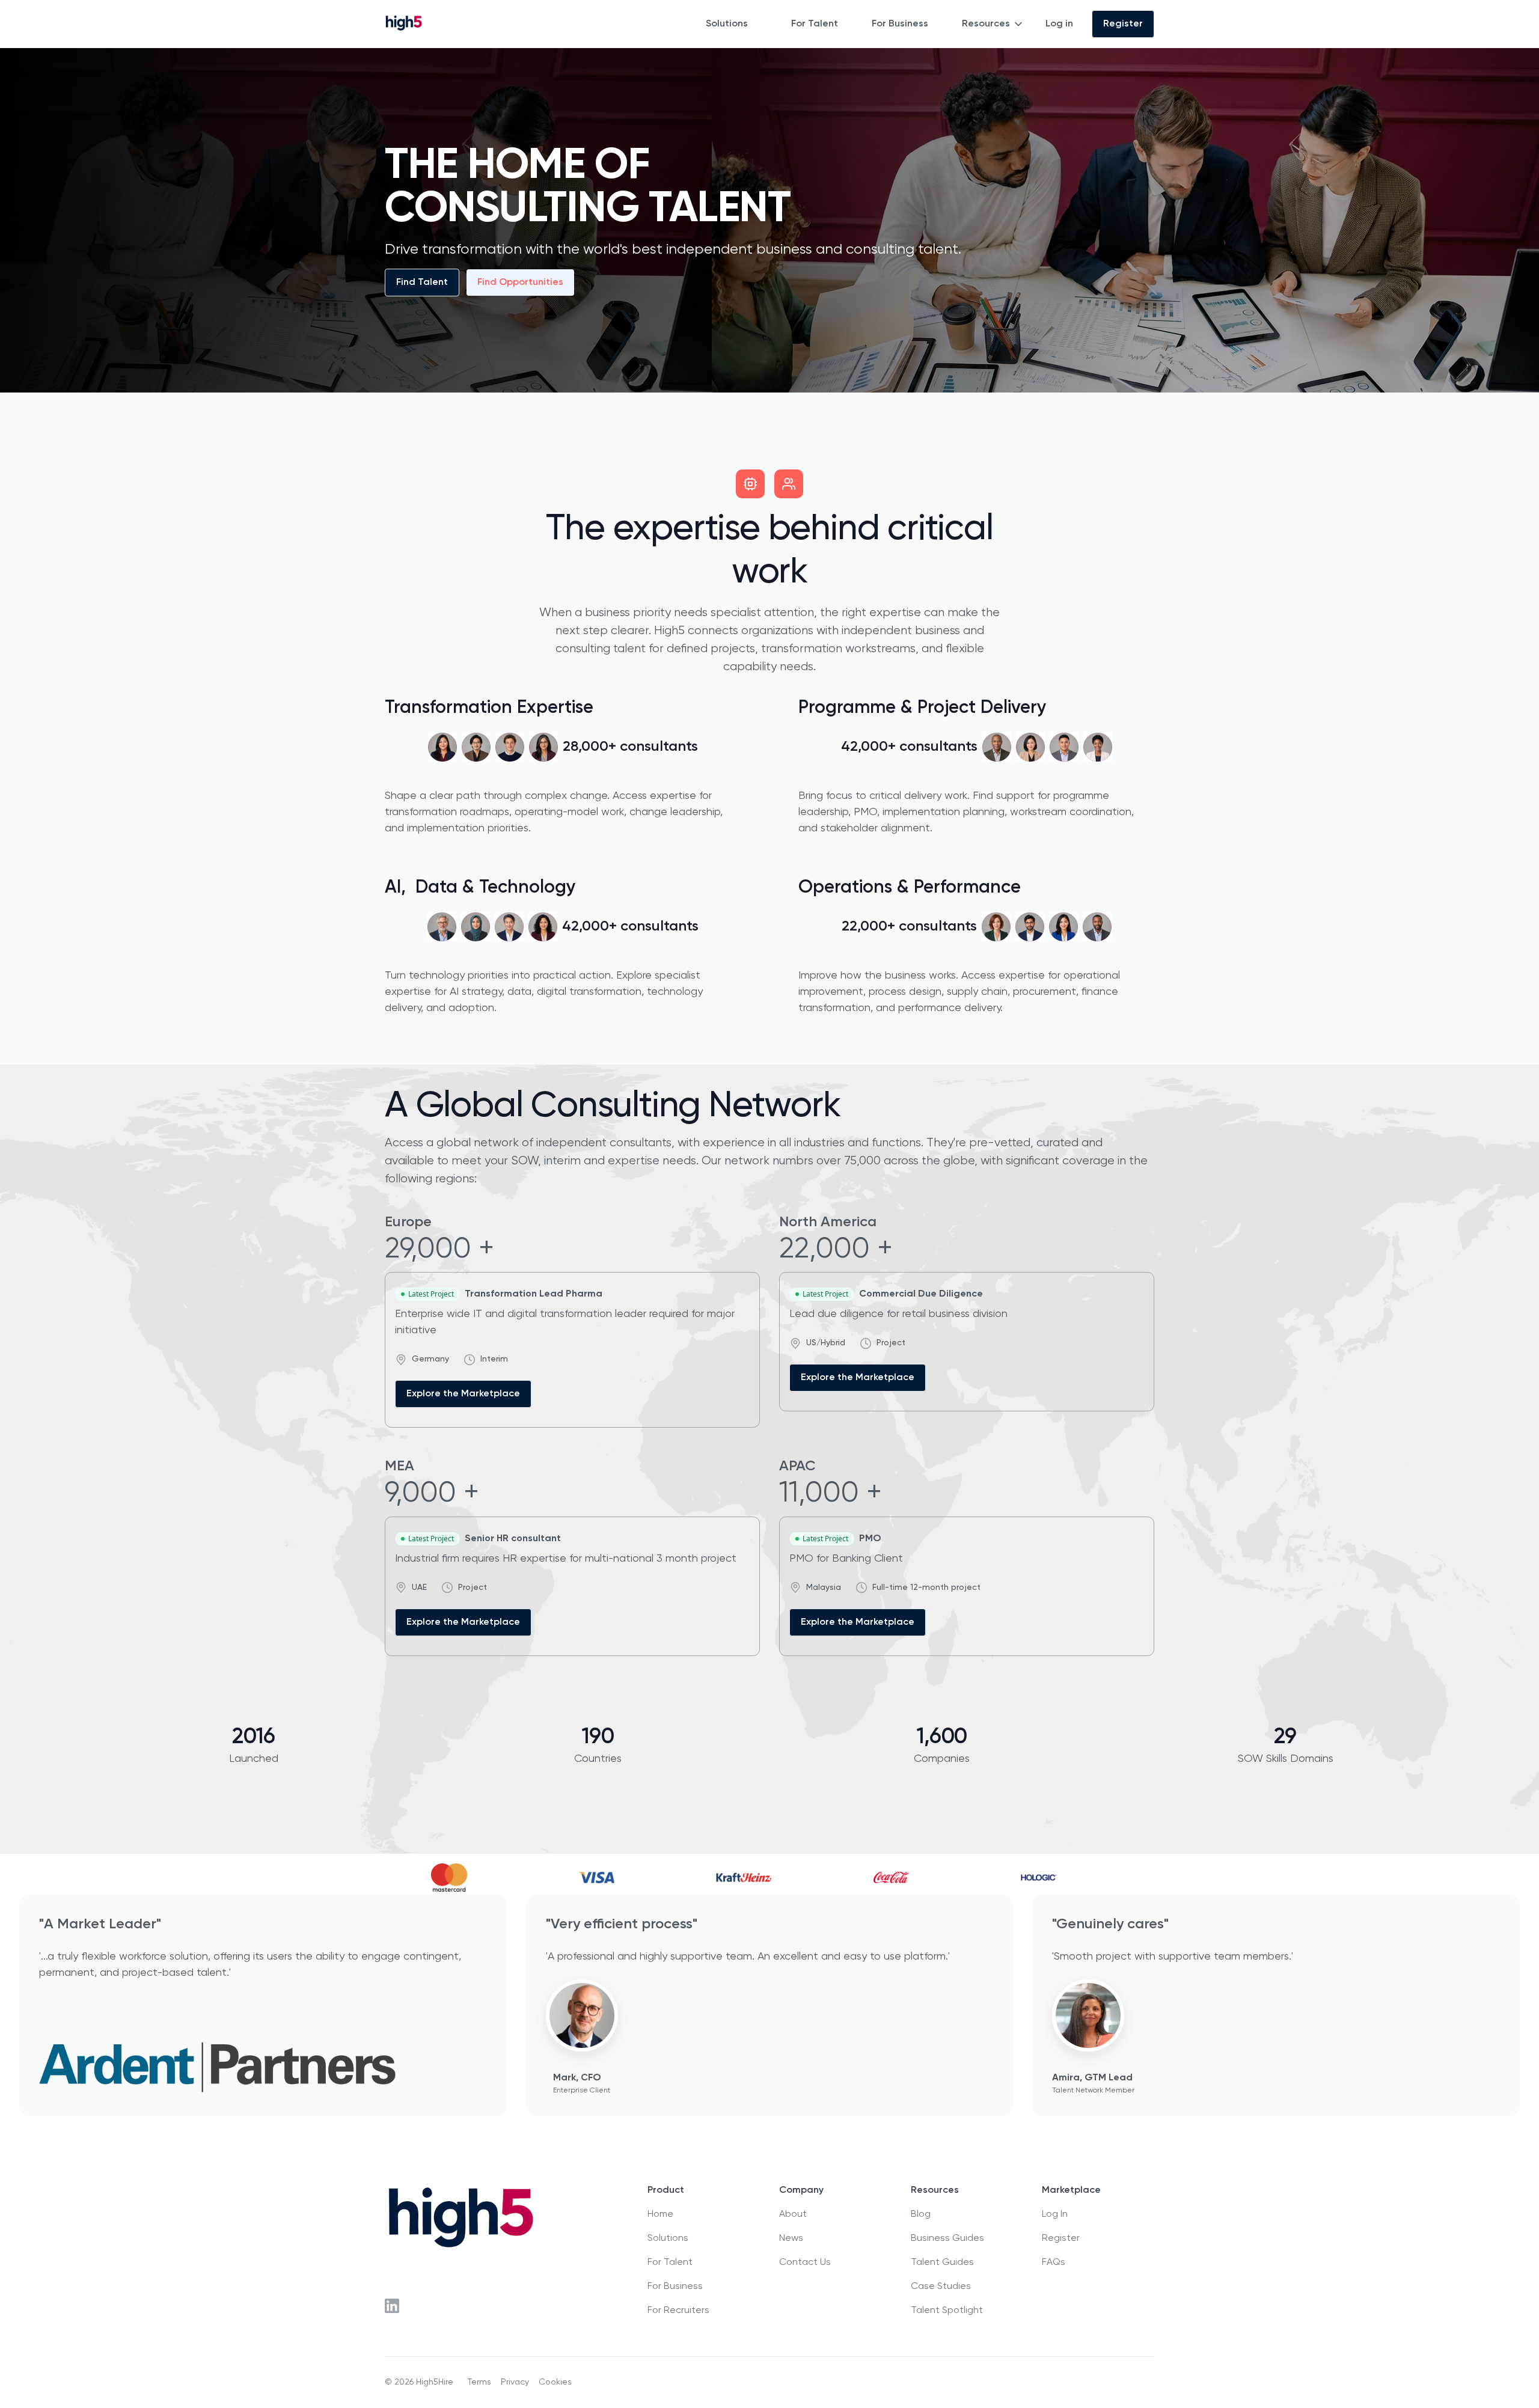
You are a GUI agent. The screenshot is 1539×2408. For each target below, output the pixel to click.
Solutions (727, 24)
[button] (734, 24)
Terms (479, 2382)
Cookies (555, 2382)
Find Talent (422, 283)
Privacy (515, 2382)
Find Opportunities (520, 283)
